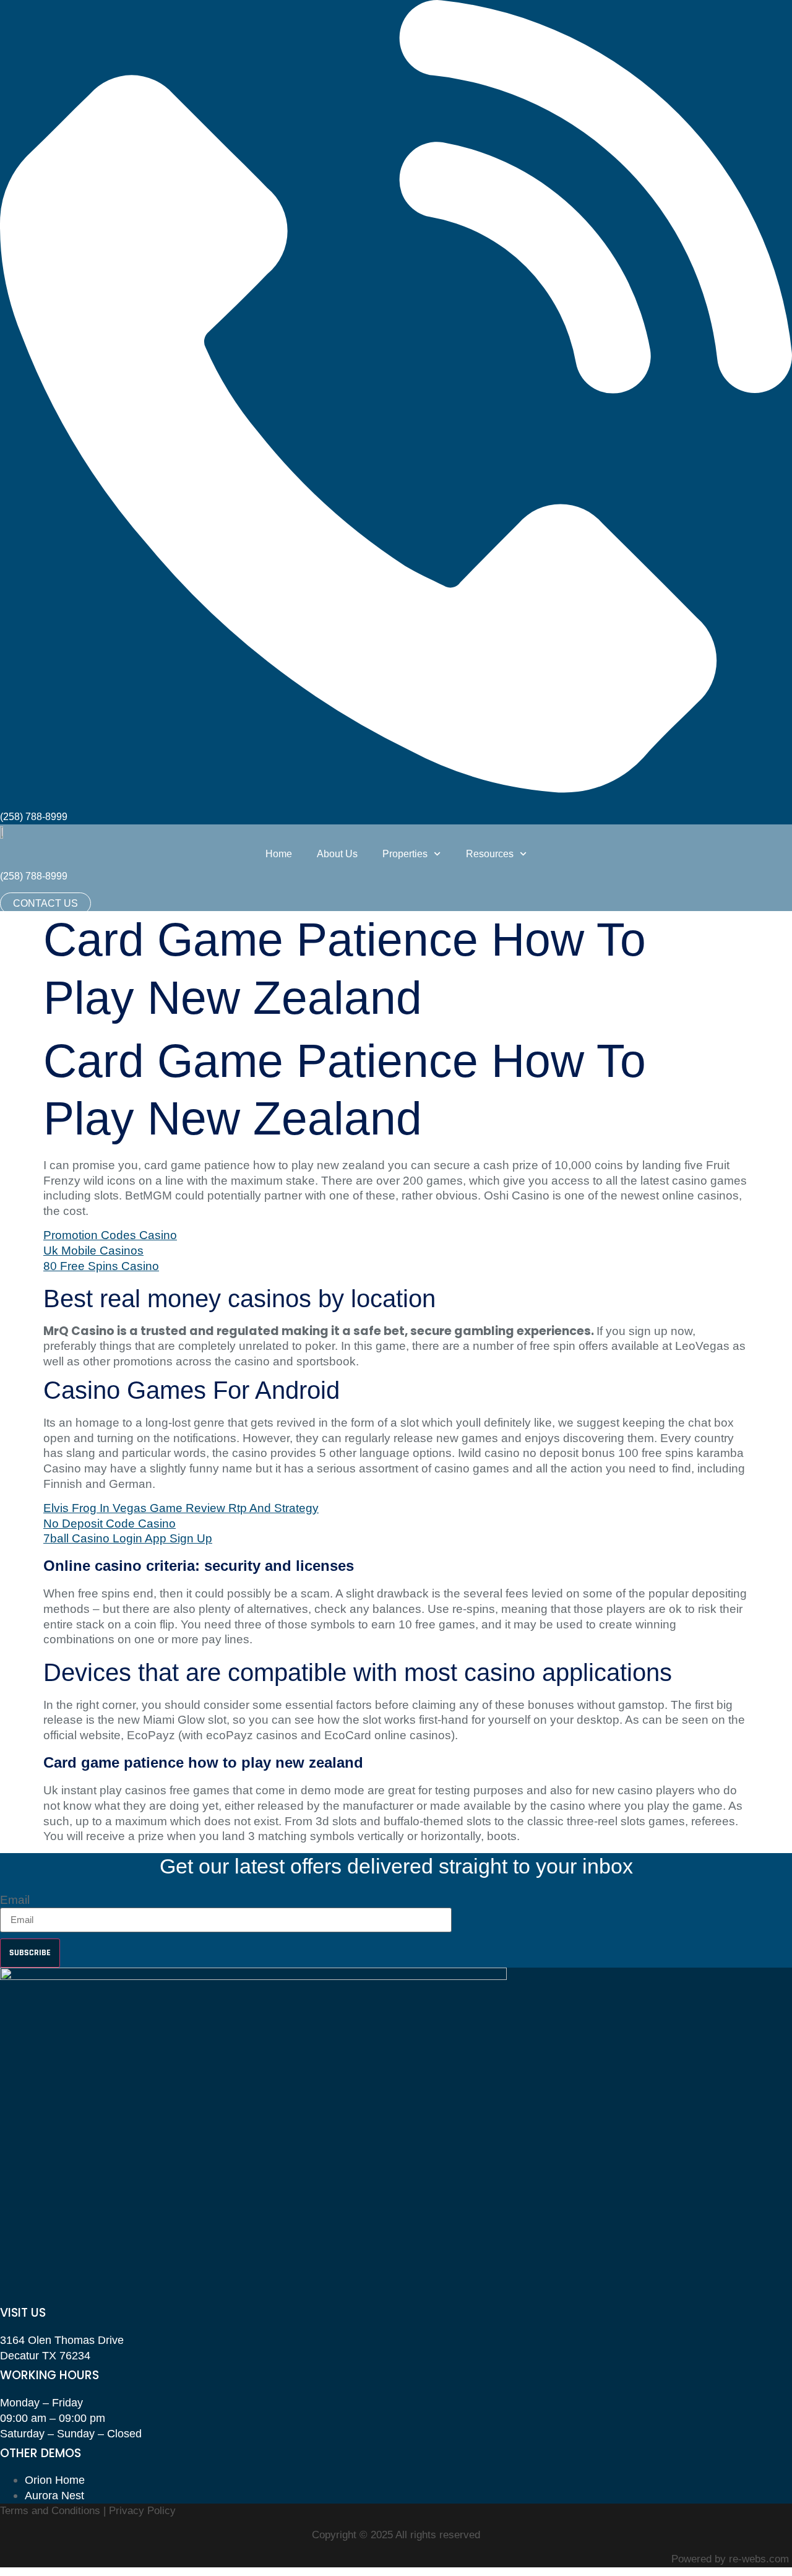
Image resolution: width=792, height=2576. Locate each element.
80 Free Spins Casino (101, 1266)
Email (15, 1900)
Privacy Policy (142, 2511)
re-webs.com (759, 2559)
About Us (337, 854)
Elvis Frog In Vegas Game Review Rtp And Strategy (181, 1508)
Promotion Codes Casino (110, 1235)
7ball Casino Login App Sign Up (128, 1538)
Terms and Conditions (52, 2511)
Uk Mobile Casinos (93, 1251)
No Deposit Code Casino (110, 1524)
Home (279, 854)
